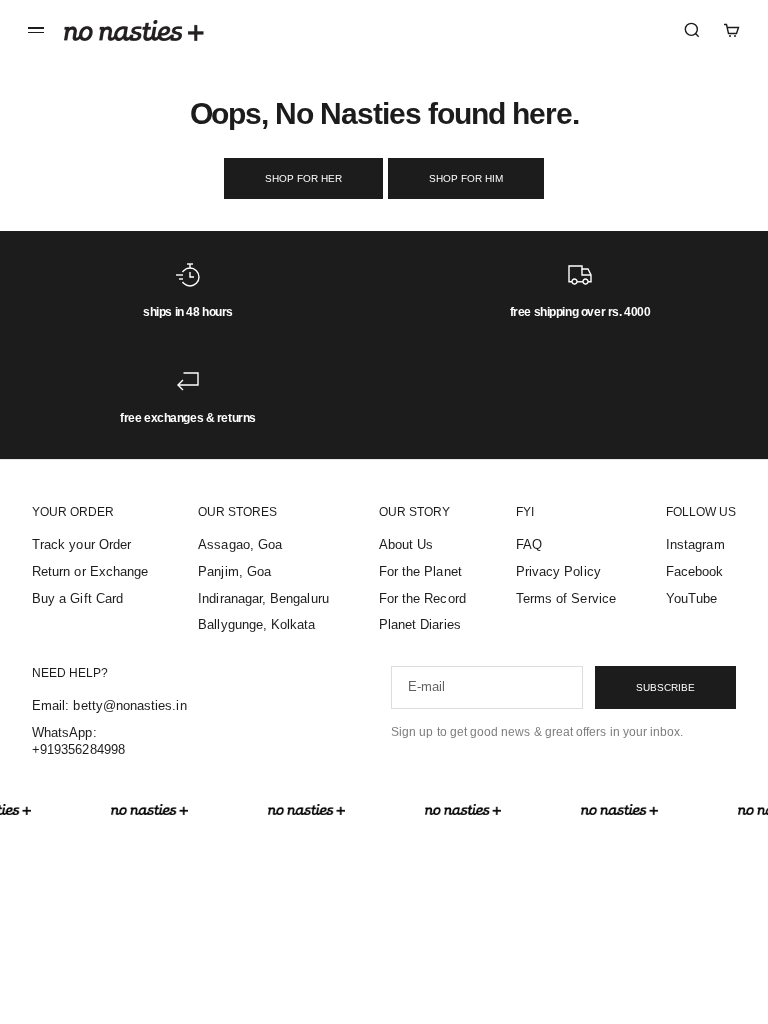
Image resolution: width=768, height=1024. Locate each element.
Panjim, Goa (234, 571)
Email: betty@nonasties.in (109, 705)
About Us (406, 544)
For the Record (422, 598)
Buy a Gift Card (77, 598)
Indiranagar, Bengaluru (263, 598)
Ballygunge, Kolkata (256, 624)
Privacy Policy (558, 571)
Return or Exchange (90, 571)
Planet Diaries (420, 624)
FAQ (529, 544)
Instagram (695, 544)
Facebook (695, 571)
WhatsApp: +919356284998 (78, 741)
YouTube (691, 598)
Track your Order (81, 544)
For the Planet (420, 571)
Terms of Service (566, 598)
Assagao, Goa (240, 544)
